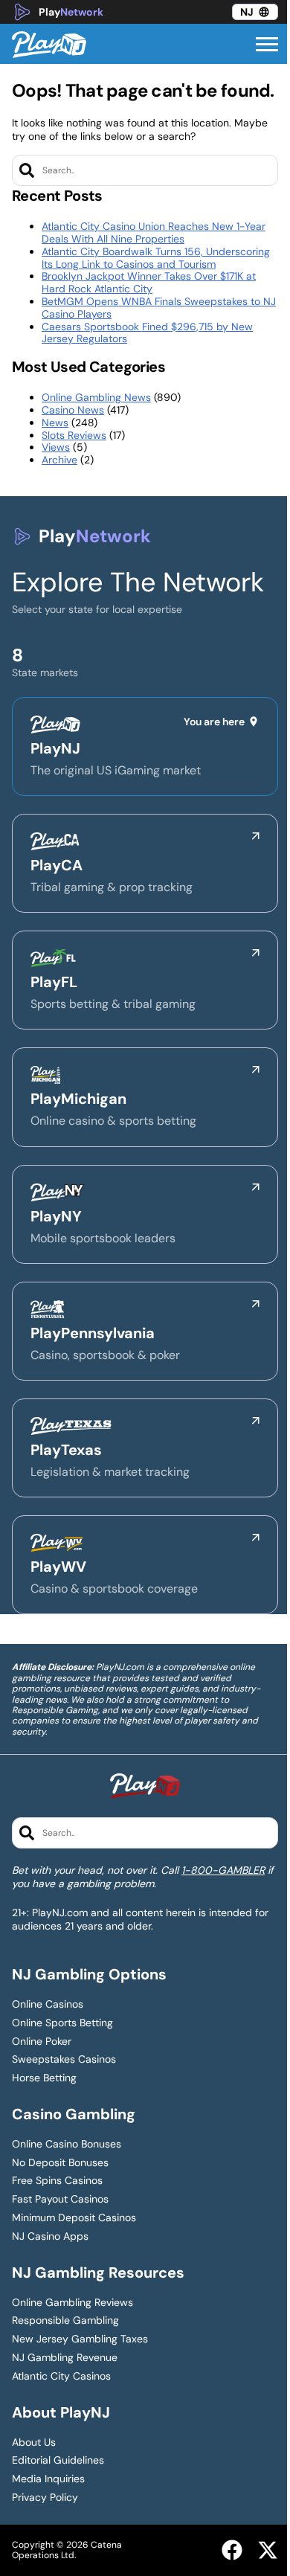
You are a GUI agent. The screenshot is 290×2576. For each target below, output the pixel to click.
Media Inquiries (48, 2479)
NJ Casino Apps (50, 2236)
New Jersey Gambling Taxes (80, 2339)
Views (56, 447)
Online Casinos (48, 2004)
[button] (267, 45)
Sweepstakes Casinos (64, 2059)
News (55, 423)
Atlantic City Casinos (61, 2376)
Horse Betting (44, 2078)
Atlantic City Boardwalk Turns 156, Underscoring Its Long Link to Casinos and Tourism (156, 258)
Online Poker (42, 2042)
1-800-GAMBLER (223, 1870)
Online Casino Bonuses (67, 2144)
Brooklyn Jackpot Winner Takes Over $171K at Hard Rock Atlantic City (149, 282)
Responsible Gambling (65, 2320)
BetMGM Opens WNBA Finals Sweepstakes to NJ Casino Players (159, 308)
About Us (34, 2442)
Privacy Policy (45, 2498)
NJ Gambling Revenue (65, 2358)
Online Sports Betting (62, 2023)
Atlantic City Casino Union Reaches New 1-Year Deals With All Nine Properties (154, 232)
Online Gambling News (96, 397)
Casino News (73, 410)
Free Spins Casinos (57, 2181)
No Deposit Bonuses (60, 2163)
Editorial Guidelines (58, 2460)
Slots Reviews (74, 435)
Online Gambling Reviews (72, 2303)
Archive (59, 460)
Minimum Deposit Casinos (74, 2218)
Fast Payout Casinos (60, 2199)
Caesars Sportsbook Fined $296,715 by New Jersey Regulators (147, 333)
